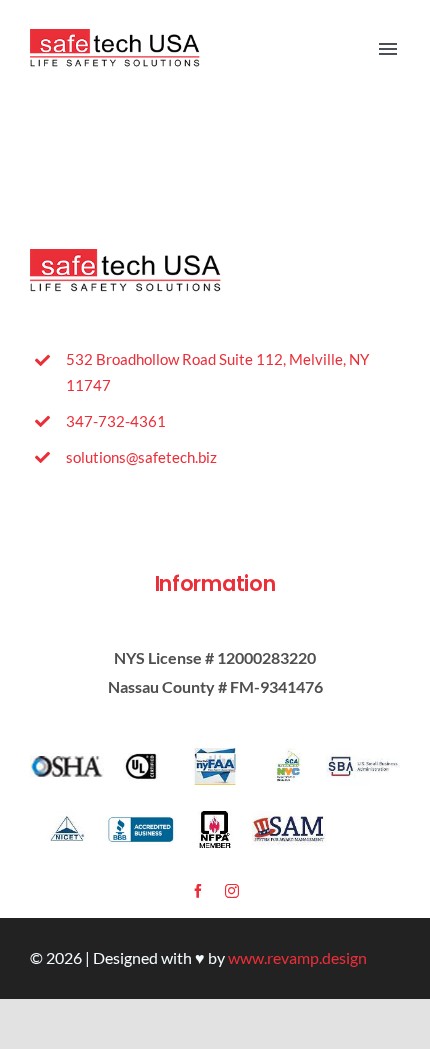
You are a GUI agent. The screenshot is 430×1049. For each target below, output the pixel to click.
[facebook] (198, 891)
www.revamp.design (297, 957)
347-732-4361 (116, 421)
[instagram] (232, 891)
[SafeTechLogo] (119, 36)
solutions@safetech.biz (141, 457)
